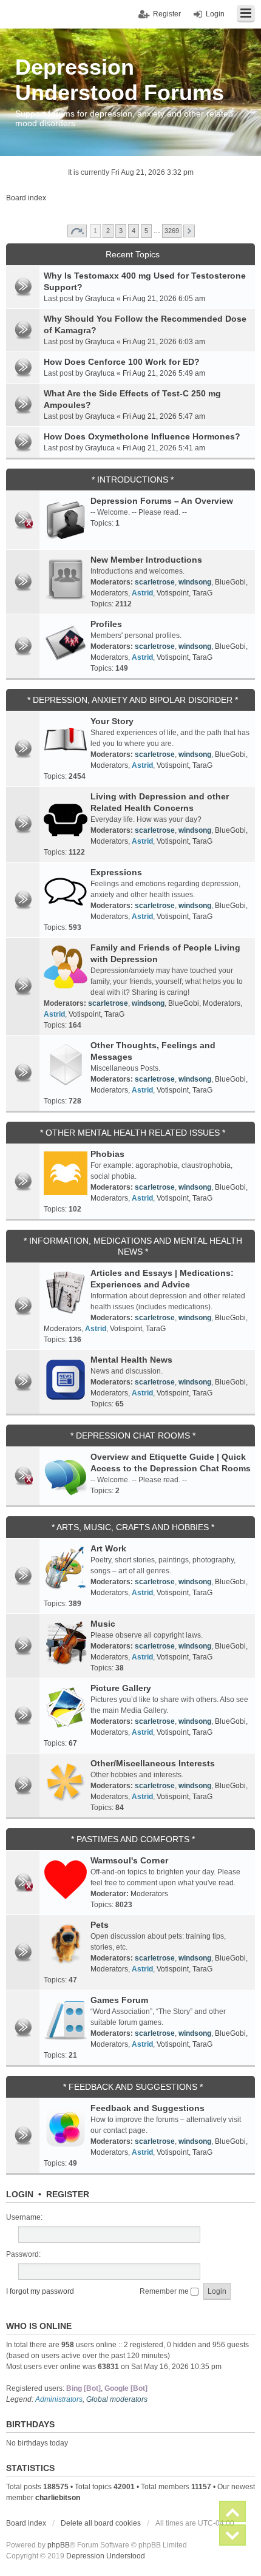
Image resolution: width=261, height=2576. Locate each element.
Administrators (59, 2399)
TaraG (202, 593)
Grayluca (100, 299)
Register (68, 2194)
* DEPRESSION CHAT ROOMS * (133, 1435)
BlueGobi (230, 582)
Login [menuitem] (215, 14)
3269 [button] (172, 231)
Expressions (116, 872)
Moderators (109, 593)
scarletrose (155, 582)
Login (20, 2194)
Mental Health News (131, 1360)
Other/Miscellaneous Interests (153, 1763)
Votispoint (173, 593)
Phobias (107, 1154)
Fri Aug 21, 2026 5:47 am (164, 416)
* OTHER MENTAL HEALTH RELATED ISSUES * (133, 1133)
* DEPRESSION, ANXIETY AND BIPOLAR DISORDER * (133, 700)
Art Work (108, 1548)
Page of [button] (77, 231)
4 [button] (134, 231)
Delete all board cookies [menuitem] (101, 2523)
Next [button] (189, 231)
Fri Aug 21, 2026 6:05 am (164, 299)
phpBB (59, 2545)
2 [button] (108, 231)
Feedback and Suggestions (147, 2108)
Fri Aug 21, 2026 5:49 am (164, 373)
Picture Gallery (121, 1688)
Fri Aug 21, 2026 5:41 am (164, 448)
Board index (26, 2523)
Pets (100, 1925)
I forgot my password (40, 2291)
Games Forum (119, 2000)
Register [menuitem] (167, 14)
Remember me (165, 2291)
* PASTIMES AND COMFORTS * (133, 1839)
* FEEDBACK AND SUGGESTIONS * (133, 2087)
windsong (195, 582)
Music (103, 1624)
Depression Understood (106, 2556)
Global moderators (117, 2399)
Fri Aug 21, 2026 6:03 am (164, 342)
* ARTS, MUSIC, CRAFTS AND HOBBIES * (133, 1527)
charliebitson (58, 2498)
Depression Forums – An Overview (162, 501)
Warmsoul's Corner (129, 1860)
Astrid (142, 593)
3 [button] (121, 231)
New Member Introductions (146, 560)
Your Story (112, 721)
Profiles (106, 624)
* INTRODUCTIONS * (133, 480)
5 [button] (146, 231)
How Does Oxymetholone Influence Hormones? (142, 436)
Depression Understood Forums (120, 80)
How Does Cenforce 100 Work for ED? (122, 362)
